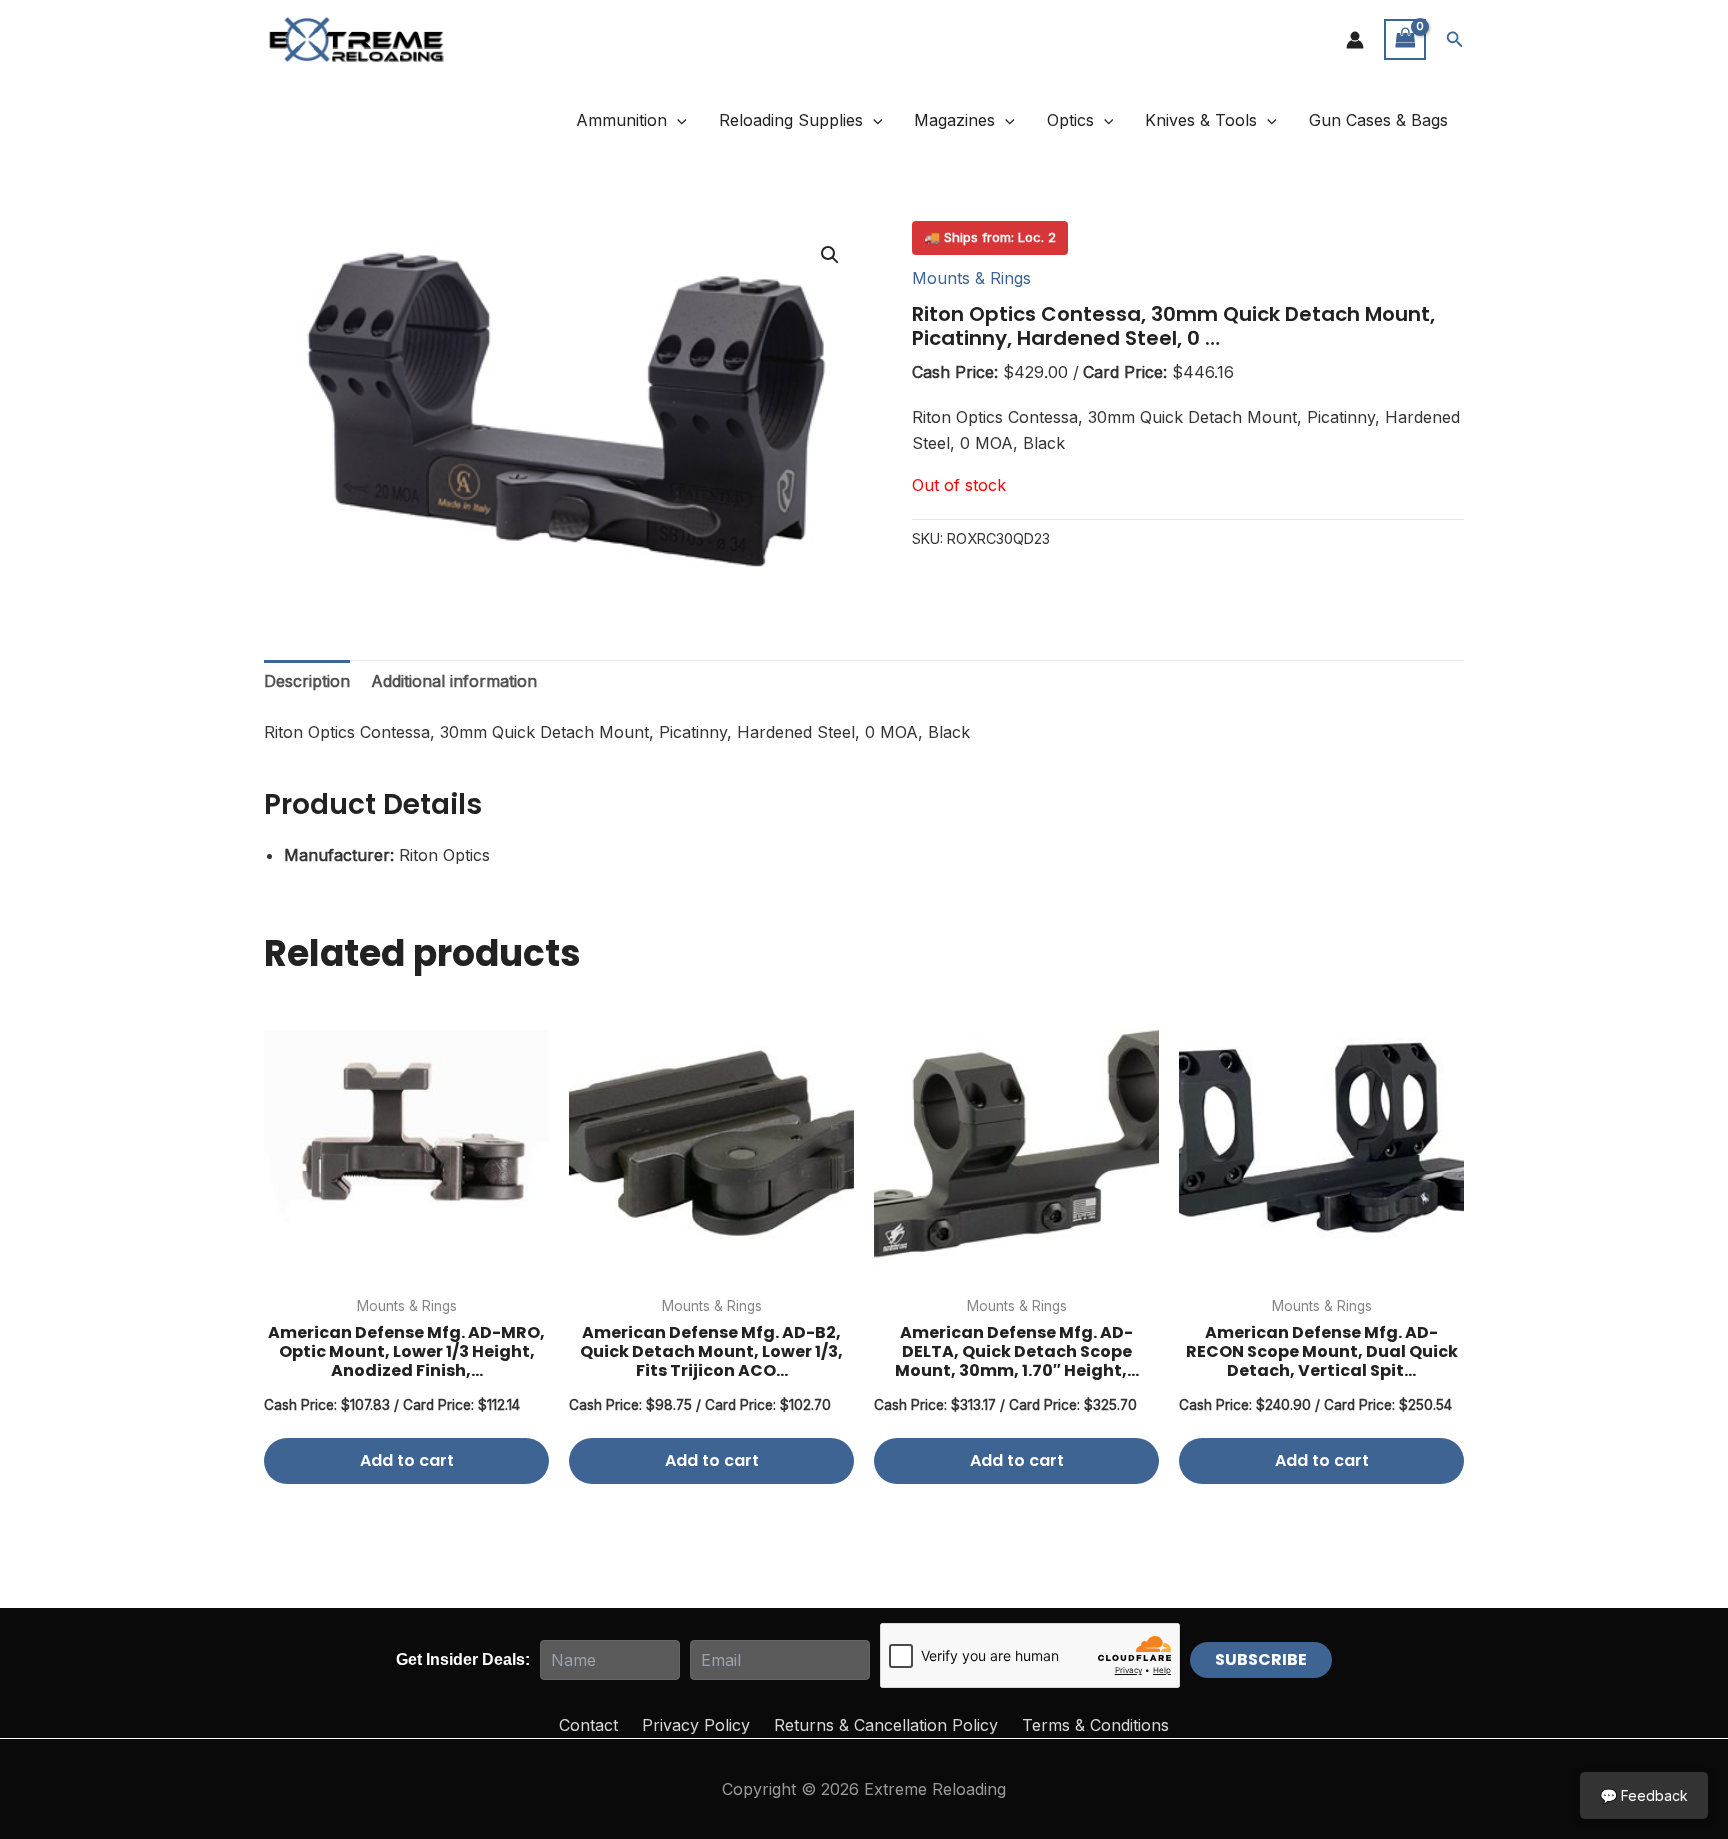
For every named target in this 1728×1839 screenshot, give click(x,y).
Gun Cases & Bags (1378, 120)
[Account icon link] (1355, 40)
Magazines (954, 120)
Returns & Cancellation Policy (886, 1725)
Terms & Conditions (1095, 1725)
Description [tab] (307, 681)
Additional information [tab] (454, 681)
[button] (1455, 39)
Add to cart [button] (407, 1460)
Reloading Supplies (791, 120)
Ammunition (621, 120)
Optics (1070, 120)
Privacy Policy (696, 1725)
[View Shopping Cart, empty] (1405, 39)
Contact (588, 1725)
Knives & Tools (1201, 120)
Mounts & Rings (971, 278)
